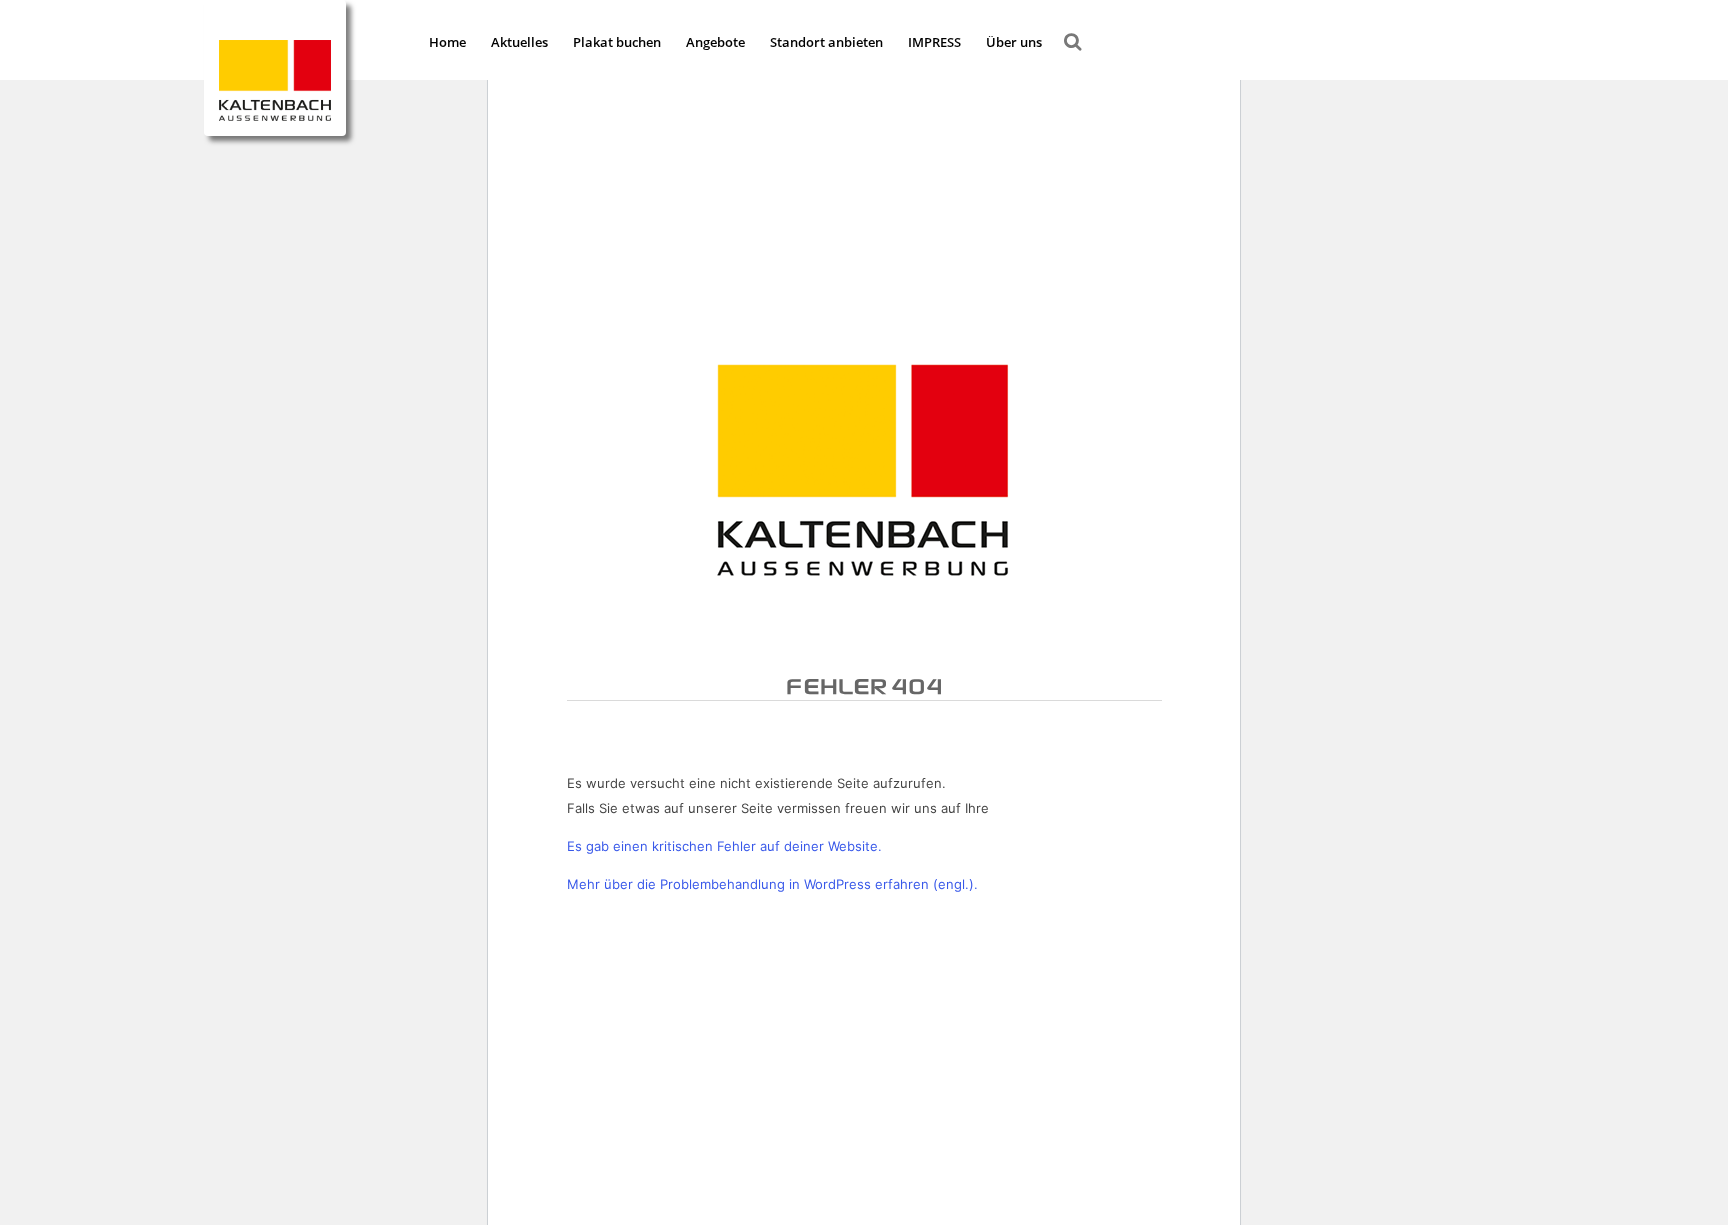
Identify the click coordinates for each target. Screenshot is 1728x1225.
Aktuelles (519, 42)
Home (447, 42)
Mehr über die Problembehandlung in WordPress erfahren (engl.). (772, 884)
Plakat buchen (617, 42)
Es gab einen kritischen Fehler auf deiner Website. (724, 846)
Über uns (1014, 42)
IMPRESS (934, 42)
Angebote (715, 42)
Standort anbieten (826, 42)
